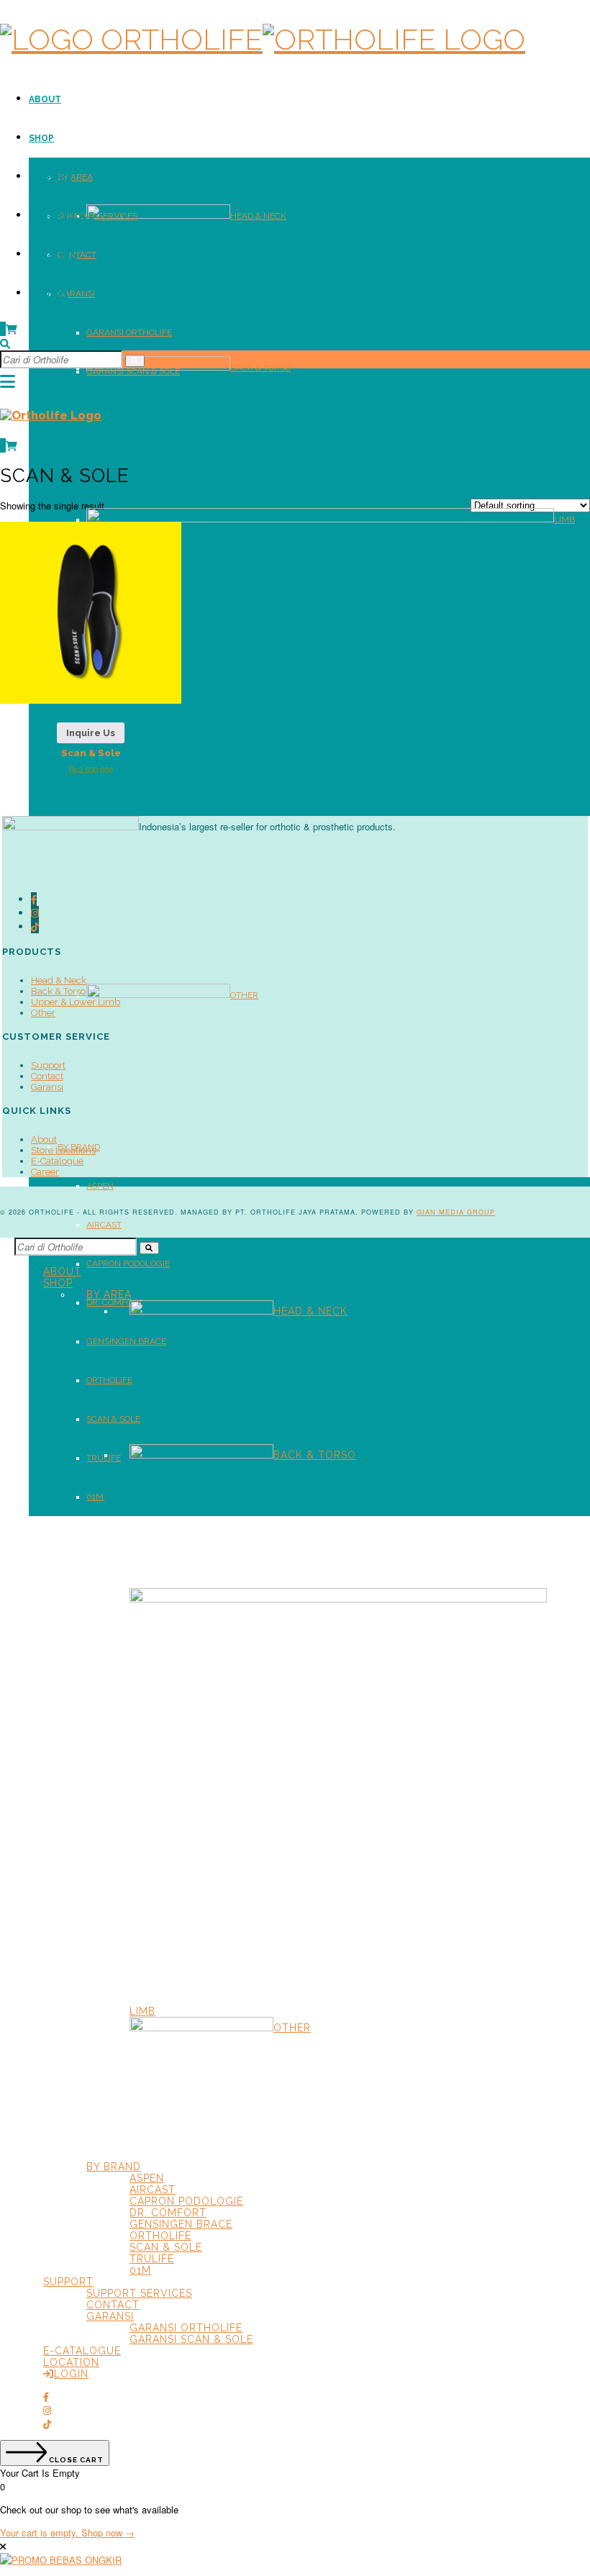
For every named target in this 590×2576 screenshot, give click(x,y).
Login (53, 294)
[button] (135, 361)
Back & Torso (260, 368)
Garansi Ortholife (129, 332)
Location (53, 255)
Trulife (152, 2259)
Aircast (104, 1225)
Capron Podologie (128, 1264)
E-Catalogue (62, 216)
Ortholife (109, 1380)
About (45, 99)
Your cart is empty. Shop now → (67, 2532)
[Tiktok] (35, 926)
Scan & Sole (113, 1419)
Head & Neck (258, 216)
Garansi (76, 294)
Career (45, 1172)
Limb (564, 520)
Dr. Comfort (115, 1302)
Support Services (97, 216)
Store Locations (63, 1150)
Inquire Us (91, 733)
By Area (75, 177)
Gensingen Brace (126, 1341)
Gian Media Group (456, 1212)
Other (244, 995)
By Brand (114, 2167)
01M (95, 1497)
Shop (41, 138)
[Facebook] (34, 899)
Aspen (100, 1186)
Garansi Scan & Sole (133, 371)
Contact (77, 255)
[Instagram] (35, 913)
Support (50, 177)
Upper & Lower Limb (76, 1002)
